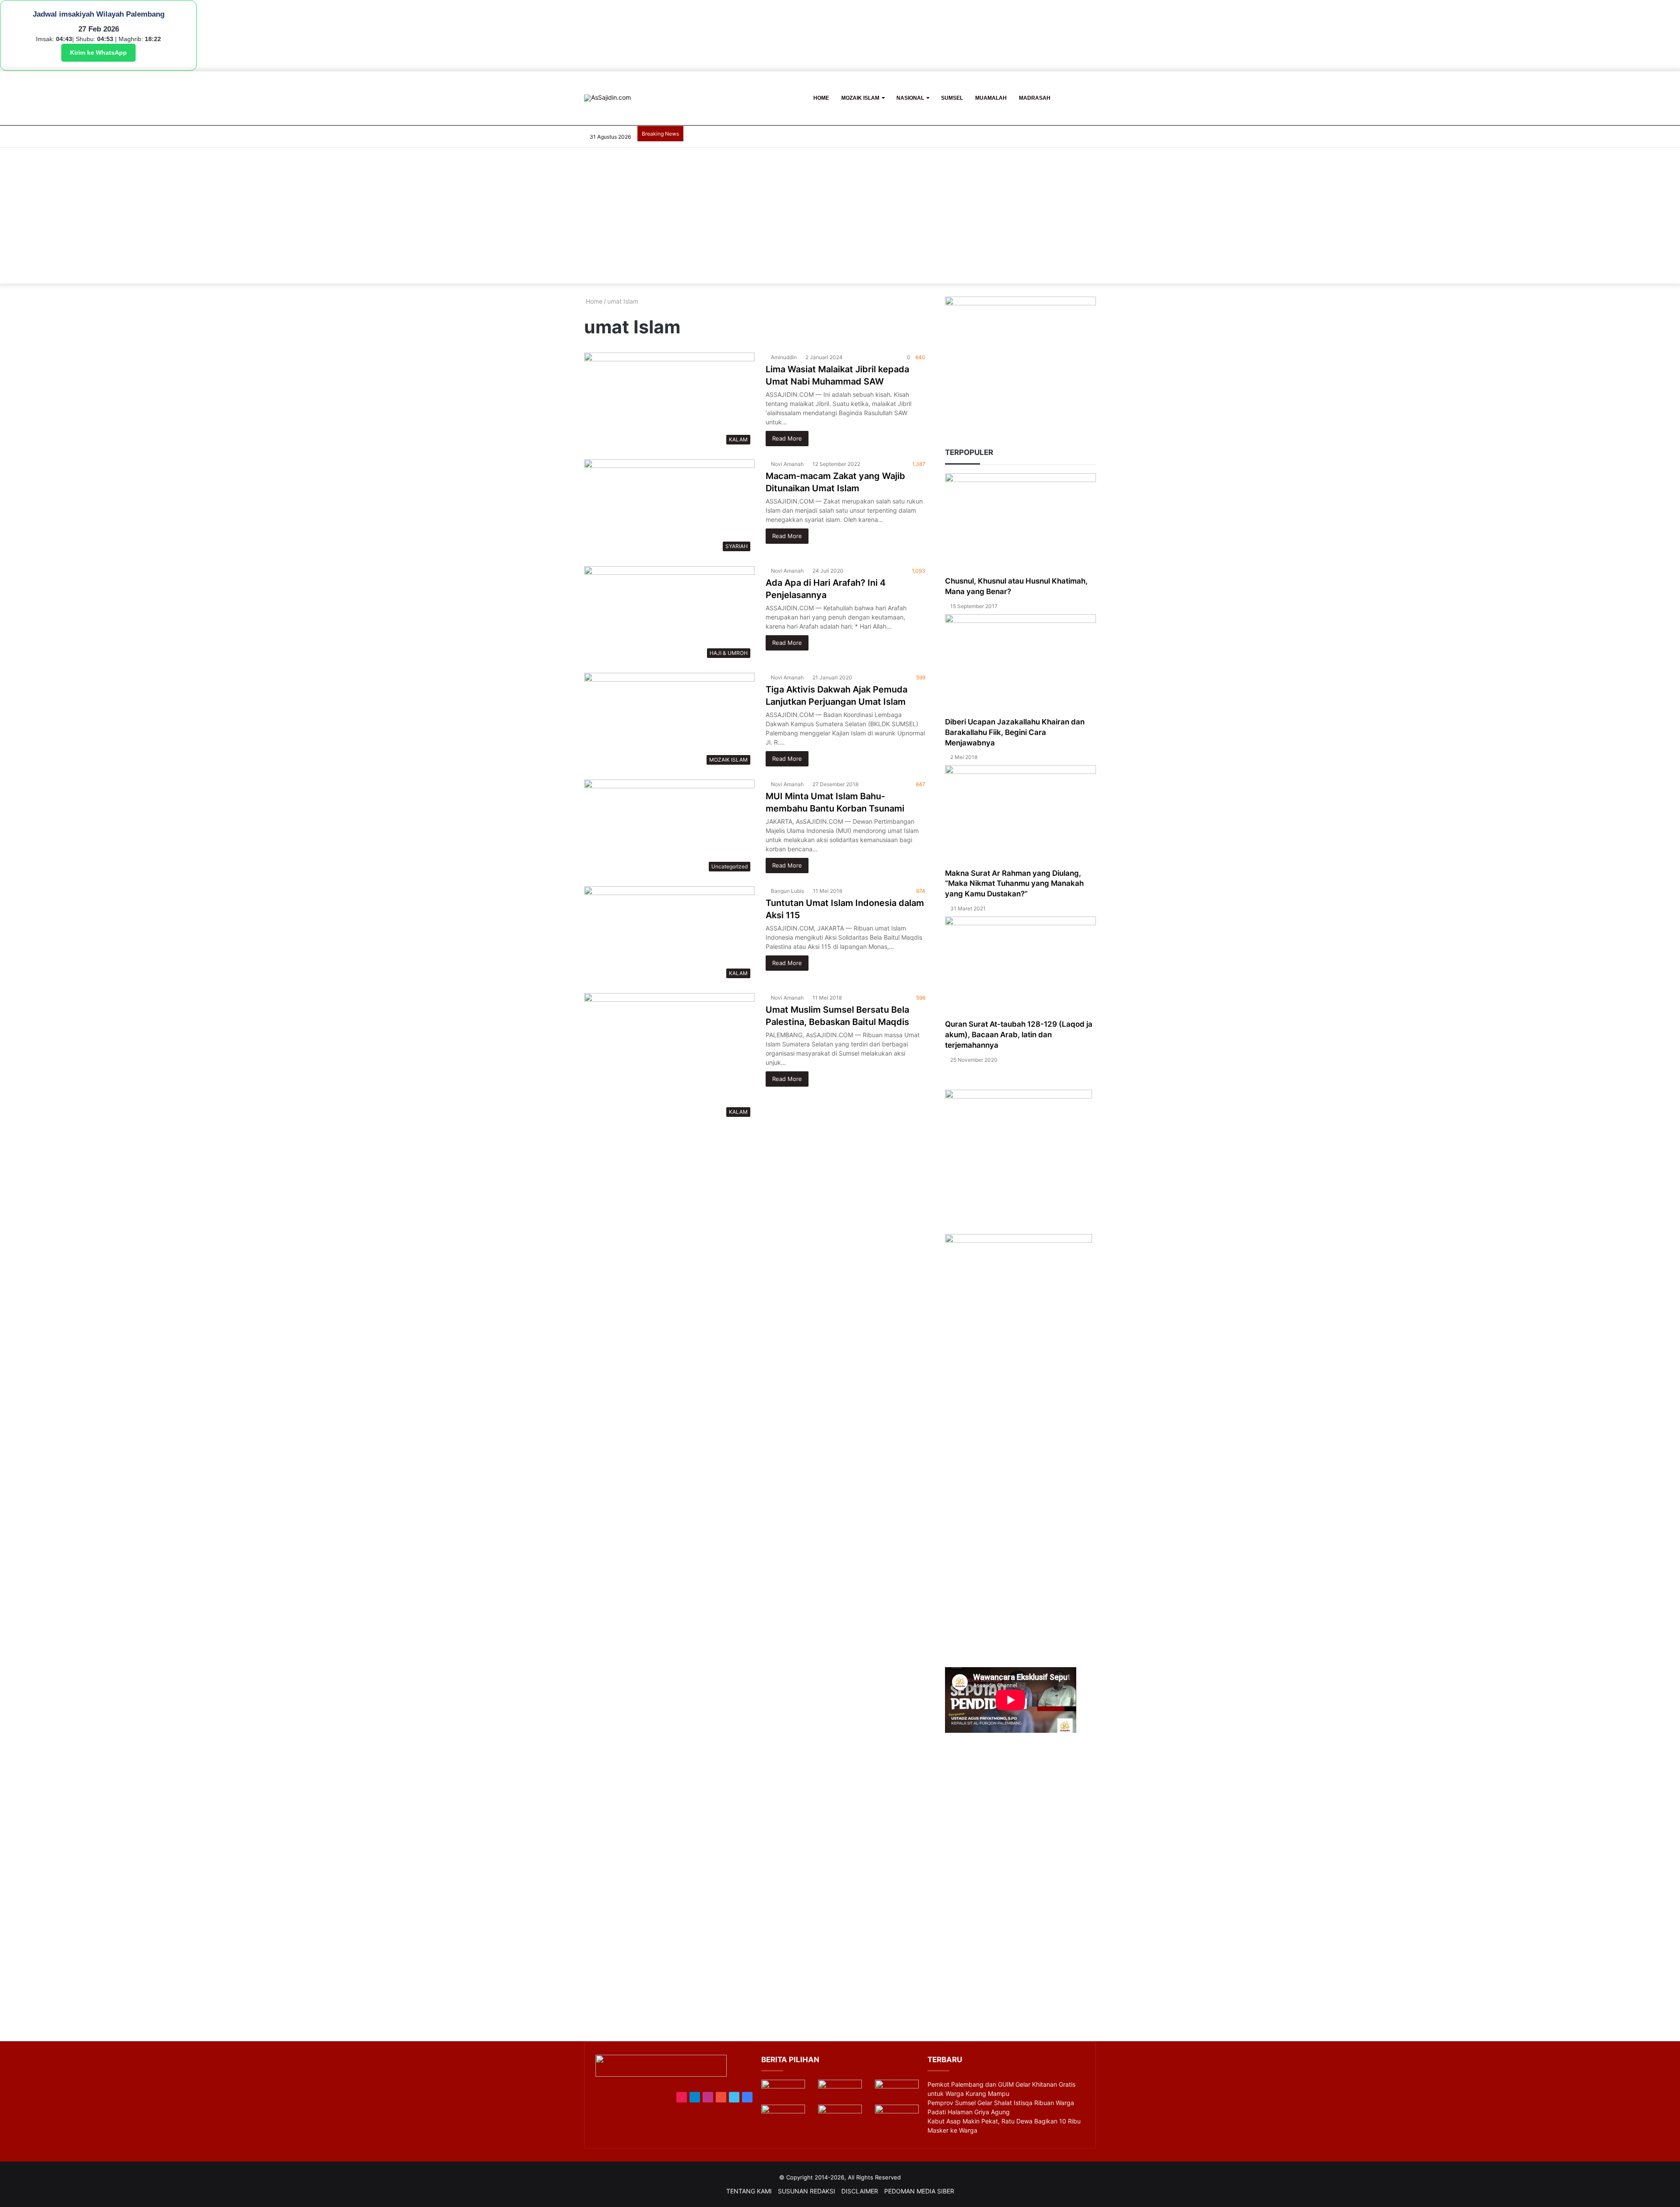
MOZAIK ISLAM (860, 98)
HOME (821, 98)
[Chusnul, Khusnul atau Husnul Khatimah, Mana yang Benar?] (1020, 525)
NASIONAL (910, 98)
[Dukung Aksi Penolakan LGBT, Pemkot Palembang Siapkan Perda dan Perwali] (783, 2092)
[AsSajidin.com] (607, 98)
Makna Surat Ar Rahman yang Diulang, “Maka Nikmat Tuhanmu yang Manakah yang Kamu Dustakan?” (1014, 884)
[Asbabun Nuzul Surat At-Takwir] (897, 2117)
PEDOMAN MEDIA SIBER (919, 2191)
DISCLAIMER (860, 2191)
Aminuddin (784, 357)
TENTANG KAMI (749, 2191)
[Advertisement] (840, 218)
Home (593, 301)
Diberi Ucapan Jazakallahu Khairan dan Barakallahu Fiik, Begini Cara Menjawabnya (1015, 732)
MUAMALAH (991, 98)
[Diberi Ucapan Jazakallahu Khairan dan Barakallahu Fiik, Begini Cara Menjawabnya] (1020, 666)
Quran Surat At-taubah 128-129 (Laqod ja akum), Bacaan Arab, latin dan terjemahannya (1019, 1035)
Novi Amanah (787, 464)
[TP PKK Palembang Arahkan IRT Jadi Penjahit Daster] (897, 2092)
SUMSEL (952, 98)
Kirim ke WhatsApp (98, 52)
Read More (787, 438)
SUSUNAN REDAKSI (807, 2191)
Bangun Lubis (787, 891)
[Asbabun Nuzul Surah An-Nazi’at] (840, 2117)
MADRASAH (1035, 98)
